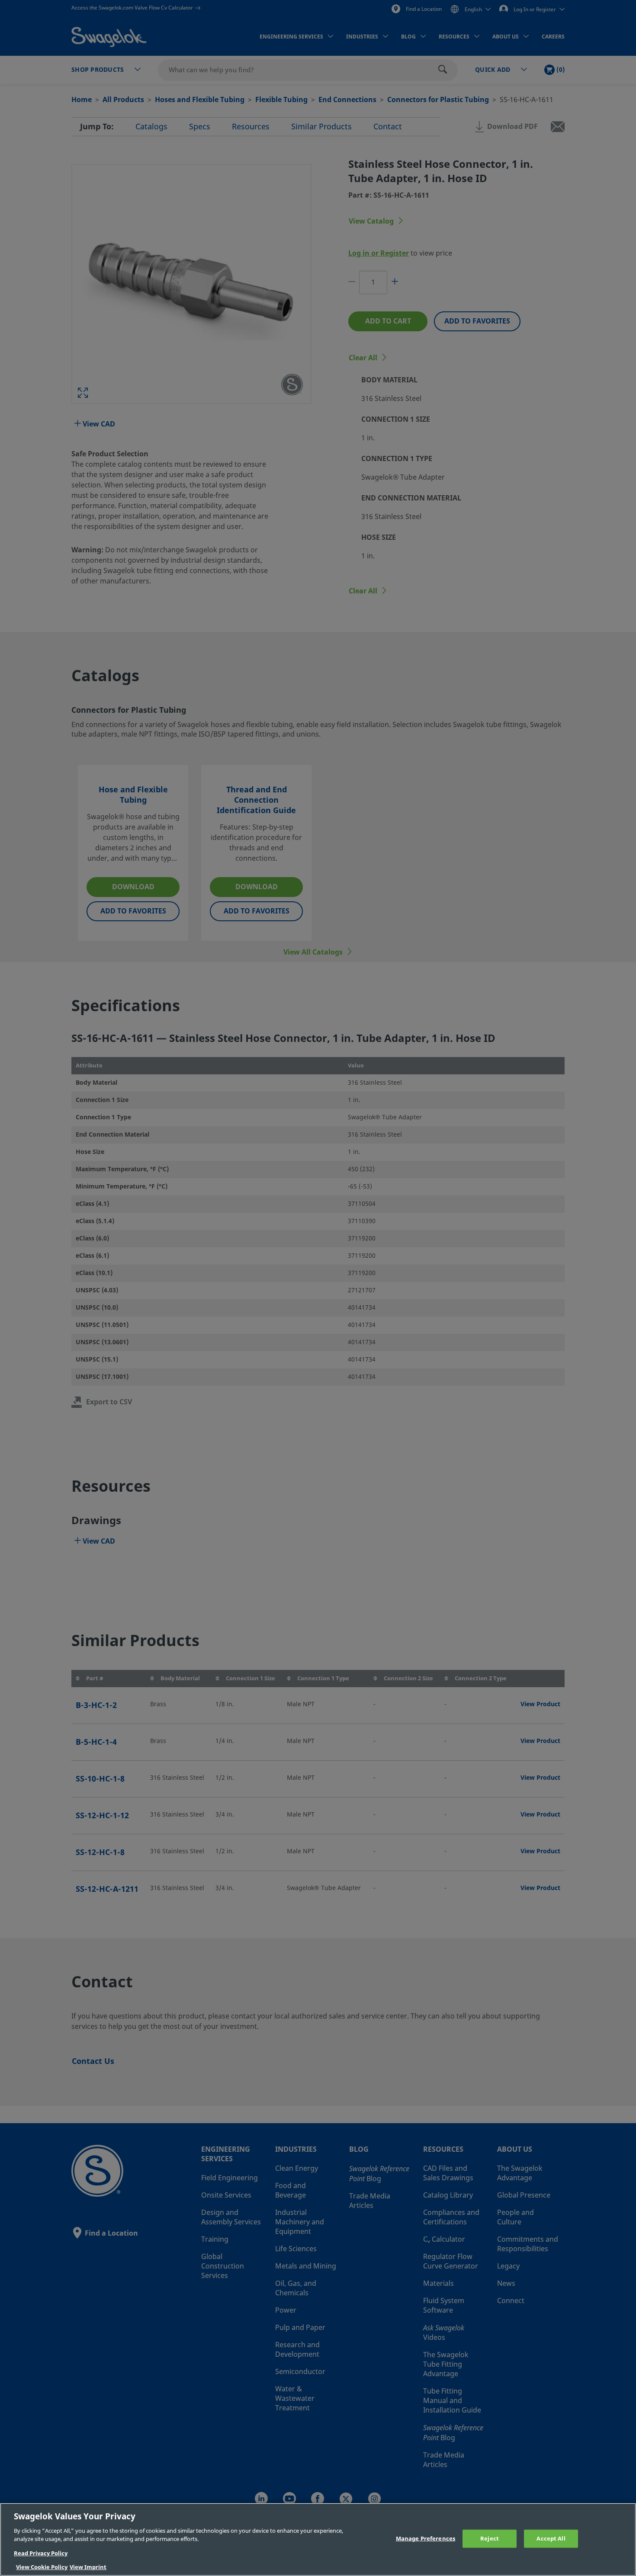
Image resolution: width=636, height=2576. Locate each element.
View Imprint (88, 2567)
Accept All (551, 2539)
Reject (490, 2539)
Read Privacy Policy (41, 2553)
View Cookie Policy (42, 2567)
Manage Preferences (426, 2539)
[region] (318, 2539)
